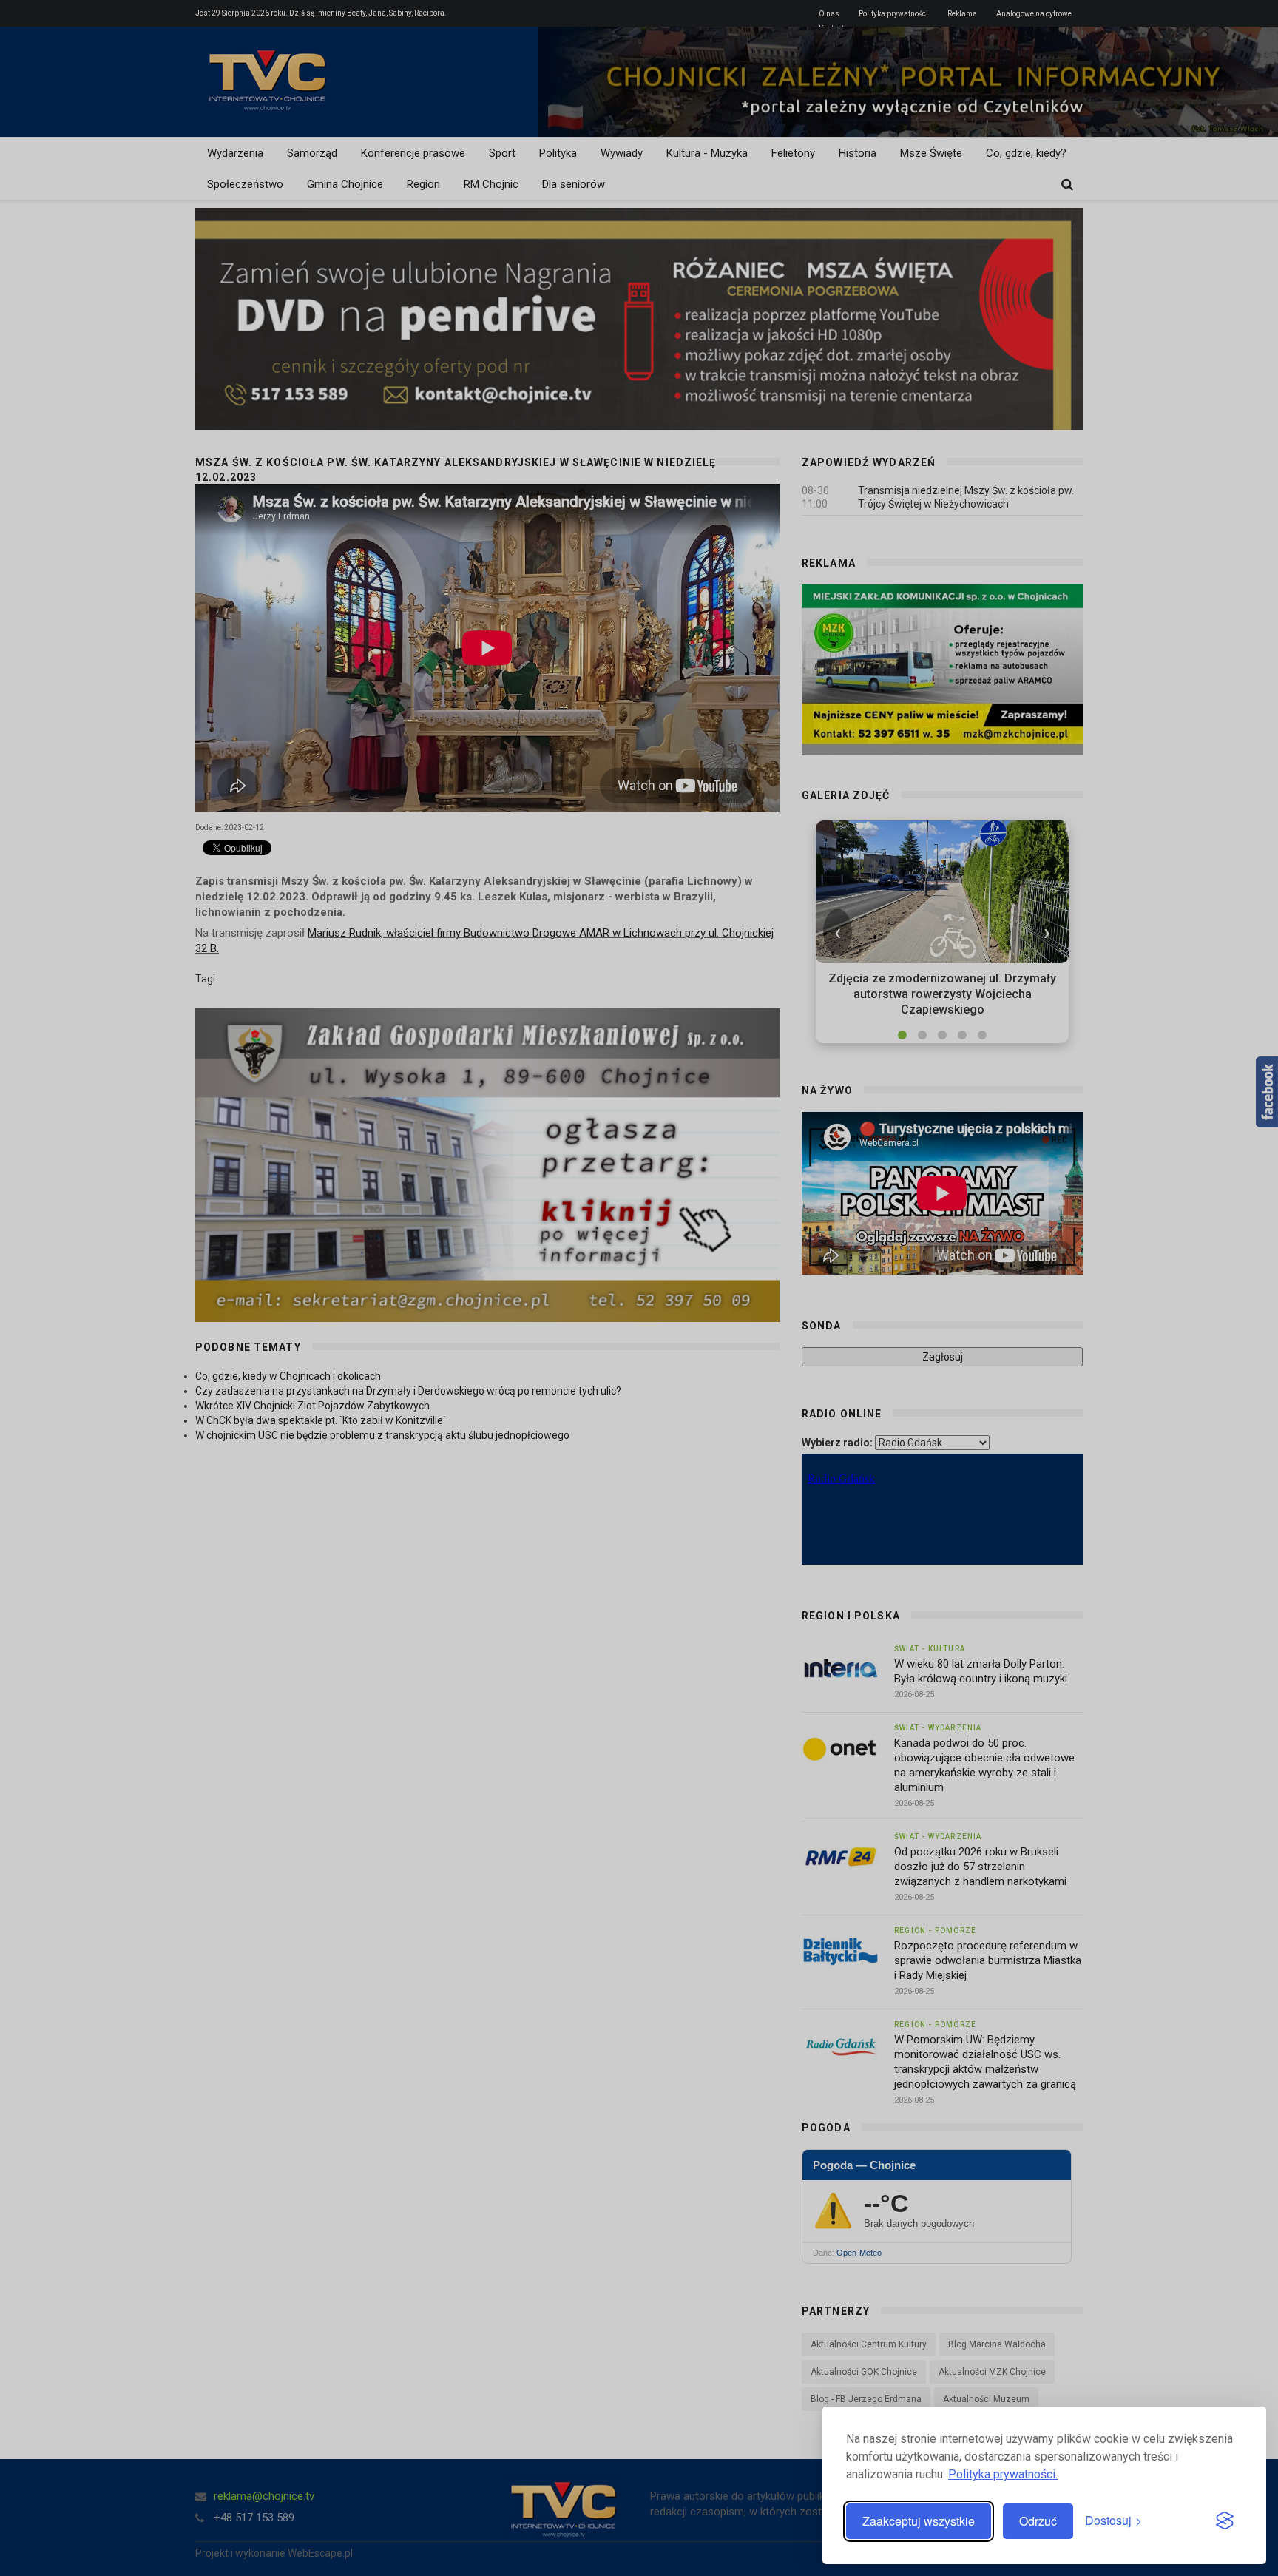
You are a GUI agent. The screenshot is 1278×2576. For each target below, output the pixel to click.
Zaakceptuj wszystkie (919, 2521)
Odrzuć (1038, 2521)
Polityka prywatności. (1003, 2474)
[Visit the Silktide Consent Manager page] (1225, 2521)
